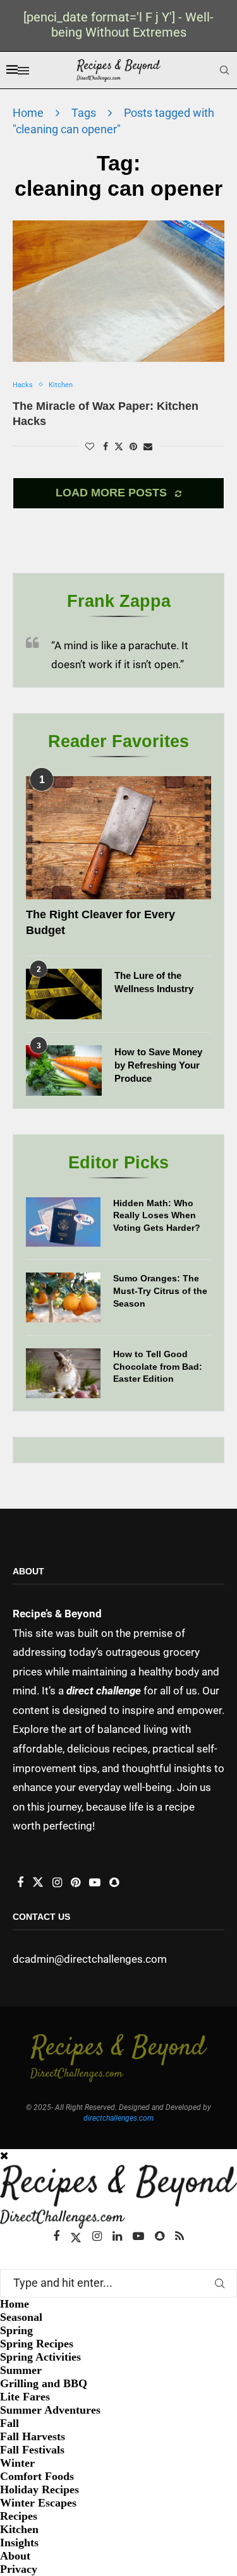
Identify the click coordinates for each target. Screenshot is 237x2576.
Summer (21, 2370)
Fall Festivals (32, 2450)
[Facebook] (56, 2236)
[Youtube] (138, 2236)
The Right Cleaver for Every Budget (100, 922)
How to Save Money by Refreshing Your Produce (158, 1065)
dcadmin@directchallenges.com (90, 1959)
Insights (19, 2543)
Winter (17, 2463)
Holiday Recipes (39, 2489)
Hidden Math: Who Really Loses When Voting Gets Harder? (157, 1215)
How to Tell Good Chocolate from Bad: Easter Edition (158, 1366)
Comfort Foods (37, 2476)
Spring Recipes (37, 2344)
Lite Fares (25, 2397)
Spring (16, 2330)
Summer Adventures (50, 2410)
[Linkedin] (117, 2236)
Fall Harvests (33, 2436)
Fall (9, 2423)
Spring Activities (40, 2357)
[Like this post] (90, 446)
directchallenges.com (118, 2118)
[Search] (224, 70)
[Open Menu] (23, 71)
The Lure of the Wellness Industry (154, 982)
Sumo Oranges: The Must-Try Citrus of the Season (160, 1291)
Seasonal (21, 2317)
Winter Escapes (38, 2503)
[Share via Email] (148, 446)
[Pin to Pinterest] (133, 446)
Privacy (19, 2569)
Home (28, 113)
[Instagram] (97, 2236)
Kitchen (19, 2529)
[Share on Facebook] (106, 446)
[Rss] (179, 2236)
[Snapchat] (160, 2236)
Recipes (19, 2516)
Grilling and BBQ (44, 2383)
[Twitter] (76, 2236)
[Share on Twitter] (119, 446)
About (15, 2556)
